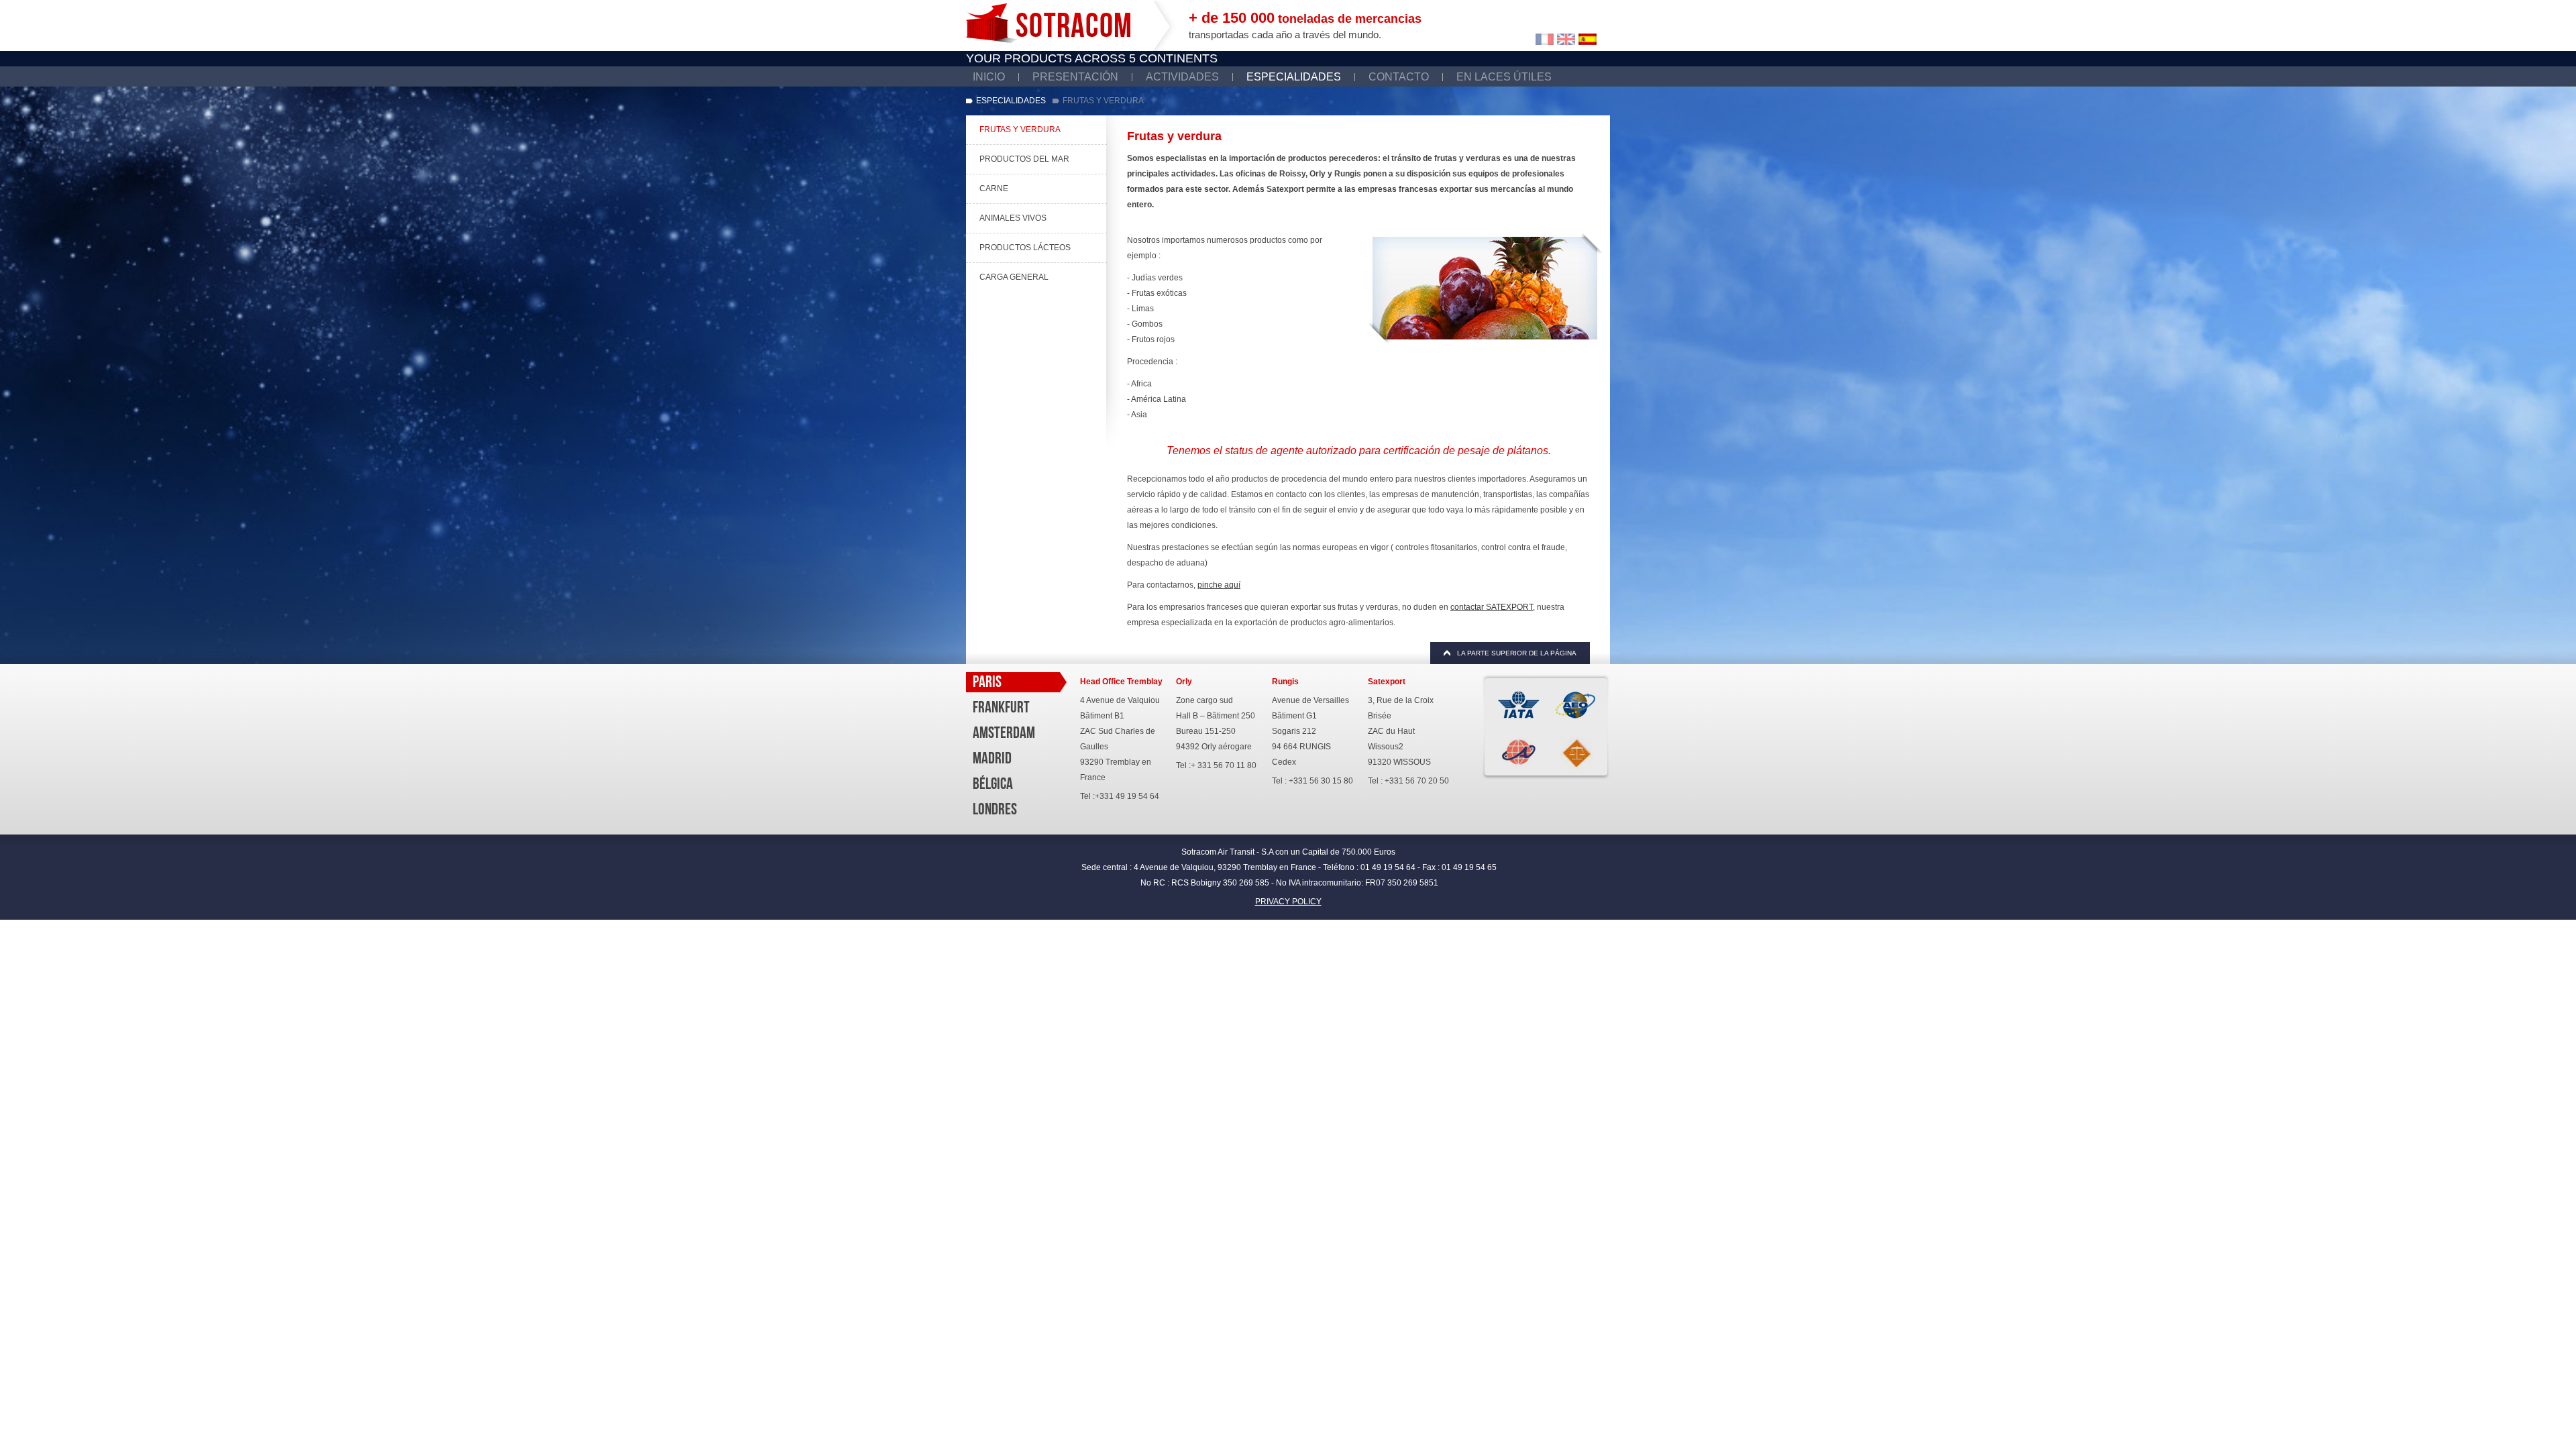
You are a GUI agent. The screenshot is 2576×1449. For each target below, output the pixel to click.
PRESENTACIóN (1075, 77)
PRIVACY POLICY (1288, 902)
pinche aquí (1219, 585)
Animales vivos (1013, 218)
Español (1588, 39)
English (1566, 39)
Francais (1545, 39)
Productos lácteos (1025, 248)
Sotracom (1048, 23)
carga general (1014, 277)
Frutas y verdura (1020, 129)
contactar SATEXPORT (1492, 607)
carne (994, 189)
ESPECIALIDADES (1294, 77)
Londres (995, 809)
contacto (1399, 77)
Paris (987, 682)
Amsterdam (1004, 733)
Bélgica (993, 784)
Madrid (992, 758)
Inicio (989, 77)
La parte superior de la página (1517, 653)
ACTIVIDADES (1182, 77)
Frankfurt (1001, 707)
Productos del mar (1024, 159)
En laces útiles (1504, 77)
